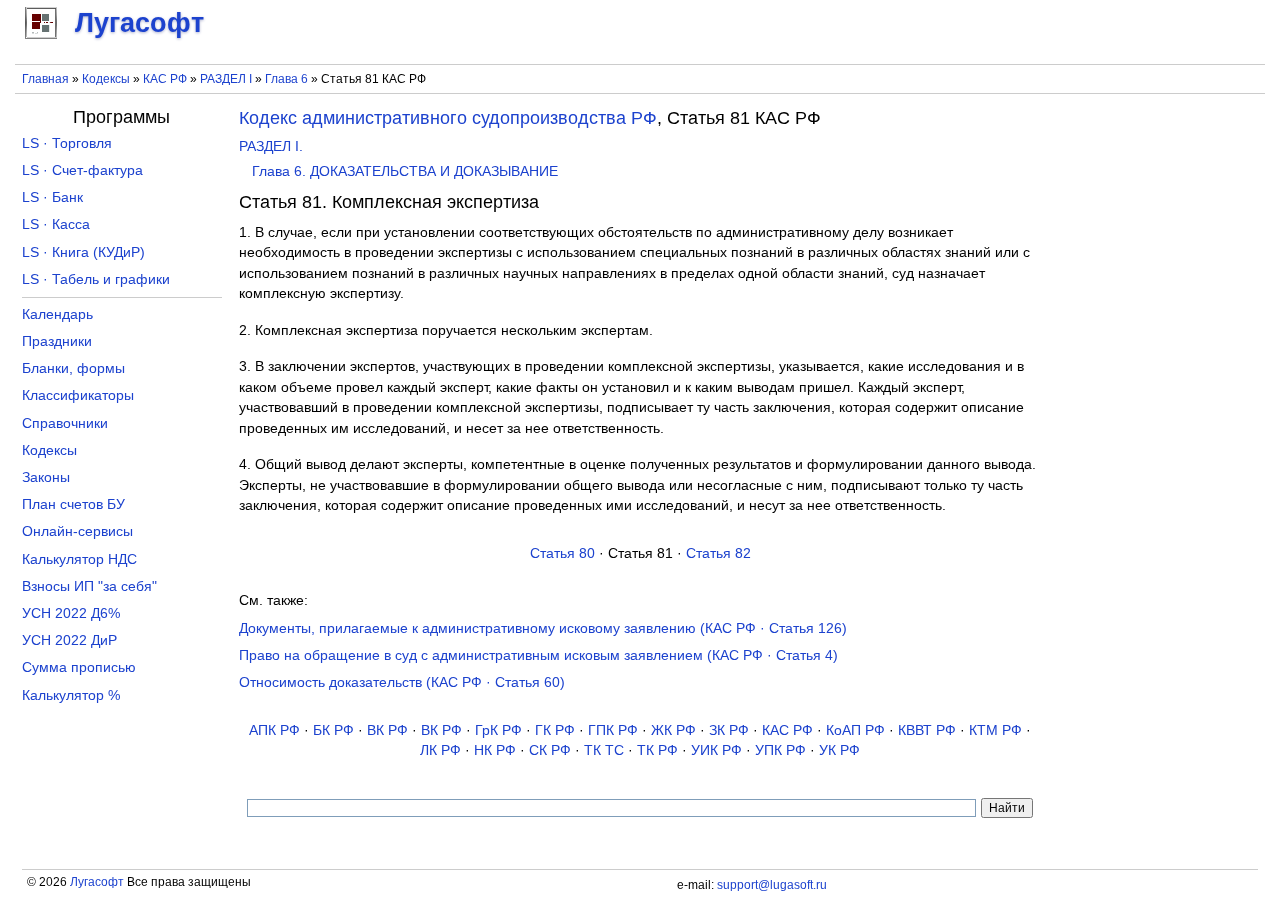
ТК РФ (657, 750)
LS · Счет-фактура (82, 170)
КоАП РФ (855, 730)
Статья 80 (562, 553)
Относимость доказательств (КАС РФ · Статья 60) (402, 682)
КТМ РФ (995, 730)
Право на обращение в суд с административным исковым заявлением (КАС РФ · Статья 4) (538, 655)
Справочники (65, 423)
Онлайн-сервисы (77, 531)
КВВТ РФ (927, 730)
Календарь (57, 314)
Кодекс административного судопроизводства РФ (448, 118)
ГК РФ (555, 730)
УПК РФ (780, 750)
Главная (45, 79)
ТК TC (604, 750)
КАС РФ (165, 79)
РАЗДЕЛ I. (271, 146)
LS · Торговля (67, 143)
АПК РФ (274, 730)
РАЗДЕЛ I (226, 79)
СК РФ (550, 750)
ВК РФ (387, 730)
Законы (46, 477)
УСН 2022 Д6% (71, 613)
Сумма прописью (79, 667)
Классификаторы (78, 395)
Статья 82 (718, 553)
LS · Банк (52, 197)
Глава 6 (286, 79)
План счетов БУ (73, 504)
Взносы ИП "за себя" (89, 586)
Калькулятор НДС (79, 559)
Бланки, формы (73, 368)
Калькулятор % (71, 695)
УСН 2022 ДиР (69, 640)
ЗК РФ (729, 730)
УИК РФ (716, 750)
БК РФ (333, 730)
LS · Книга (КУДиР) (83, 252)
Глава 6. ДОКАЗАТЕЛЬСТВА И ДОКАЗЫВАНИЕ (405, 171)
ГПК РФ (613, 730)
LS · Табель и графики (96, 279)
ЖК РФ (673, 730)
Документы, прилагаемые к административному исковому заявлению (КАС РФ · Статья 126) (543, 628)
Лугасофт (97, 882)
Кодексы (106, 79)
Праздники (57, 341)
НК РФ (495, 750)
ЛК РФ (440, 750)
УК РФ (839, 750)
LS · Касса (56, 224)
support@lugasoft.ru (772, 885)
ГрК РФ (498, 730)
